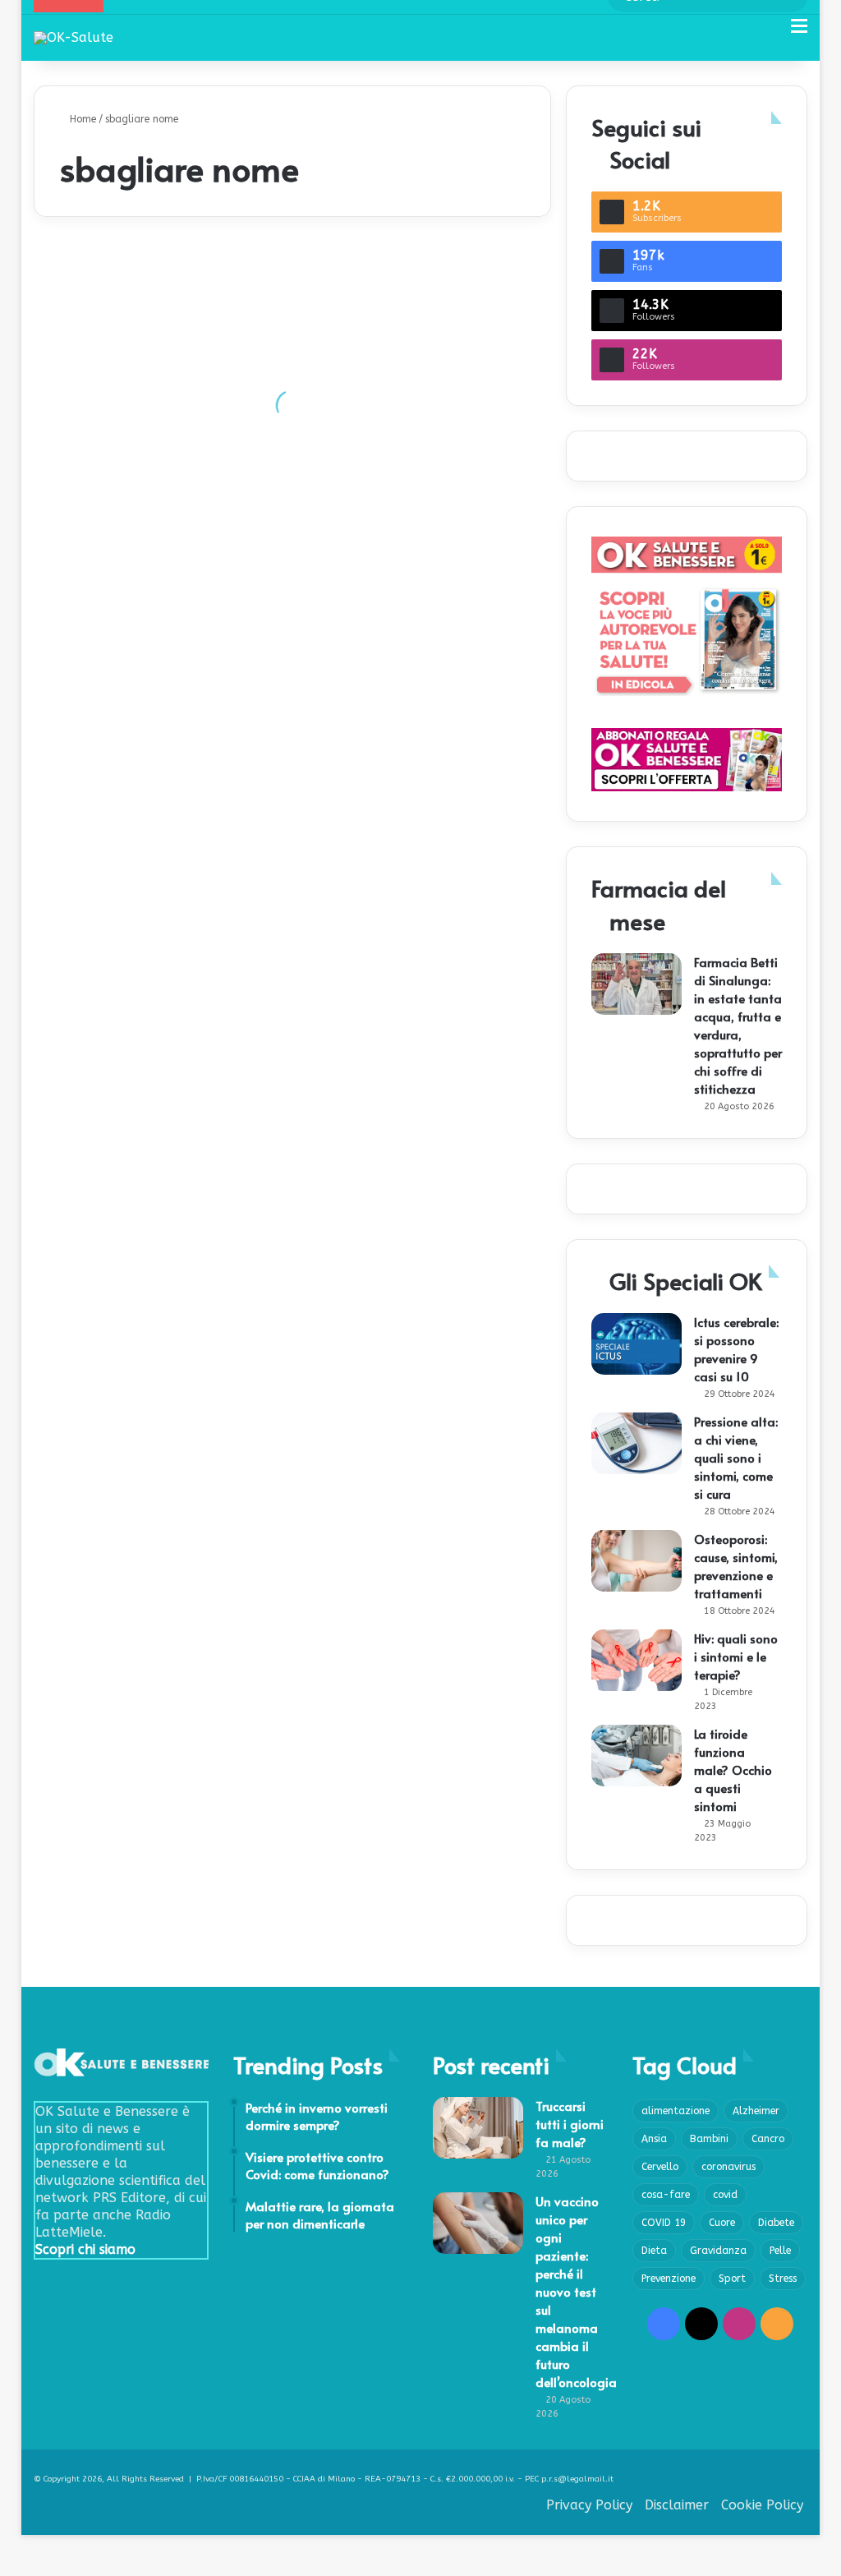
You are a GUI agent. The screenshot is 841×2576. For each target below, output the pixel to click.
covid (725, 2195)
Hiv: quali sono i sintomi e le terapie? (736, 1656)
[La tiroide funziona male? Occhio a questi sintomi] (636, 1756)
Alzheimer (756, 2111)
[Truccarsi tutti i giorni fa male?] (478, 2128)
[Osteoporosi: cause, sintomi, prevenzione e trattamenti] (636, 1561)
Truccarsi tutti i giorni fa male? (570, 2124)
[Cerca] (770, 32)
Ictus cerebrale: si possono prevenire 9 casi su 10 (736, 1349)
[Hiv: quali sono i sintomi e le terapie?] (636, 1660)
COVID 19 (664, 2223)
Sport (732, 2279)
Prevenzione (669, 2279)
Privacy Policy (589, 2505)
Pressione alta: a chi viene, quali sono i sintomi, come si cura (736, 1457)
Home (81, 119)
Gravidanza (718, 2251)
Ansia (654, 2139)
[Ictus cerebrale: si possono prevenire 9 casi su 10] (636, 1344)
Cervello (660, 2167)
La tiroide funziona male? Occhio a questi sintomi (733, 1770)
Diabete (776, 2223)
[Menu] (799, 32)
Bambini (709, 2139)
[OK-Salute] (74, 37)
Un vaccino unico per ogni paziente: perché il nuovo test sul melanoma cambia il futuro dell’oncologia (576, 2291)
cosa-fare (666, 2195)
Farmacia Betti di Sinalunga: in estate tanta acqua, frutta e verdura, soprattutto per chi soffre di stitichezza (738, 1025)
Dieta (654, 2251)
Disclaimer (677, 2505)
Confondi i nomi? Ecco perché (138, 456)
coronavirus (728, 2167)
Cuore (722, 2223)
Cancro (768, 2139)
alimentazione (676, 2111)
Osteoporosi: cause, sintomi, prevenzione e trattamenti (736, 1566)
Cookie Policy (762, 2505)
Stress (783, 2279)
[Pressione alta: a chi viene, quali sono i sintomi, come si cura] (636, 1443)
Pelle (780, 2251)
